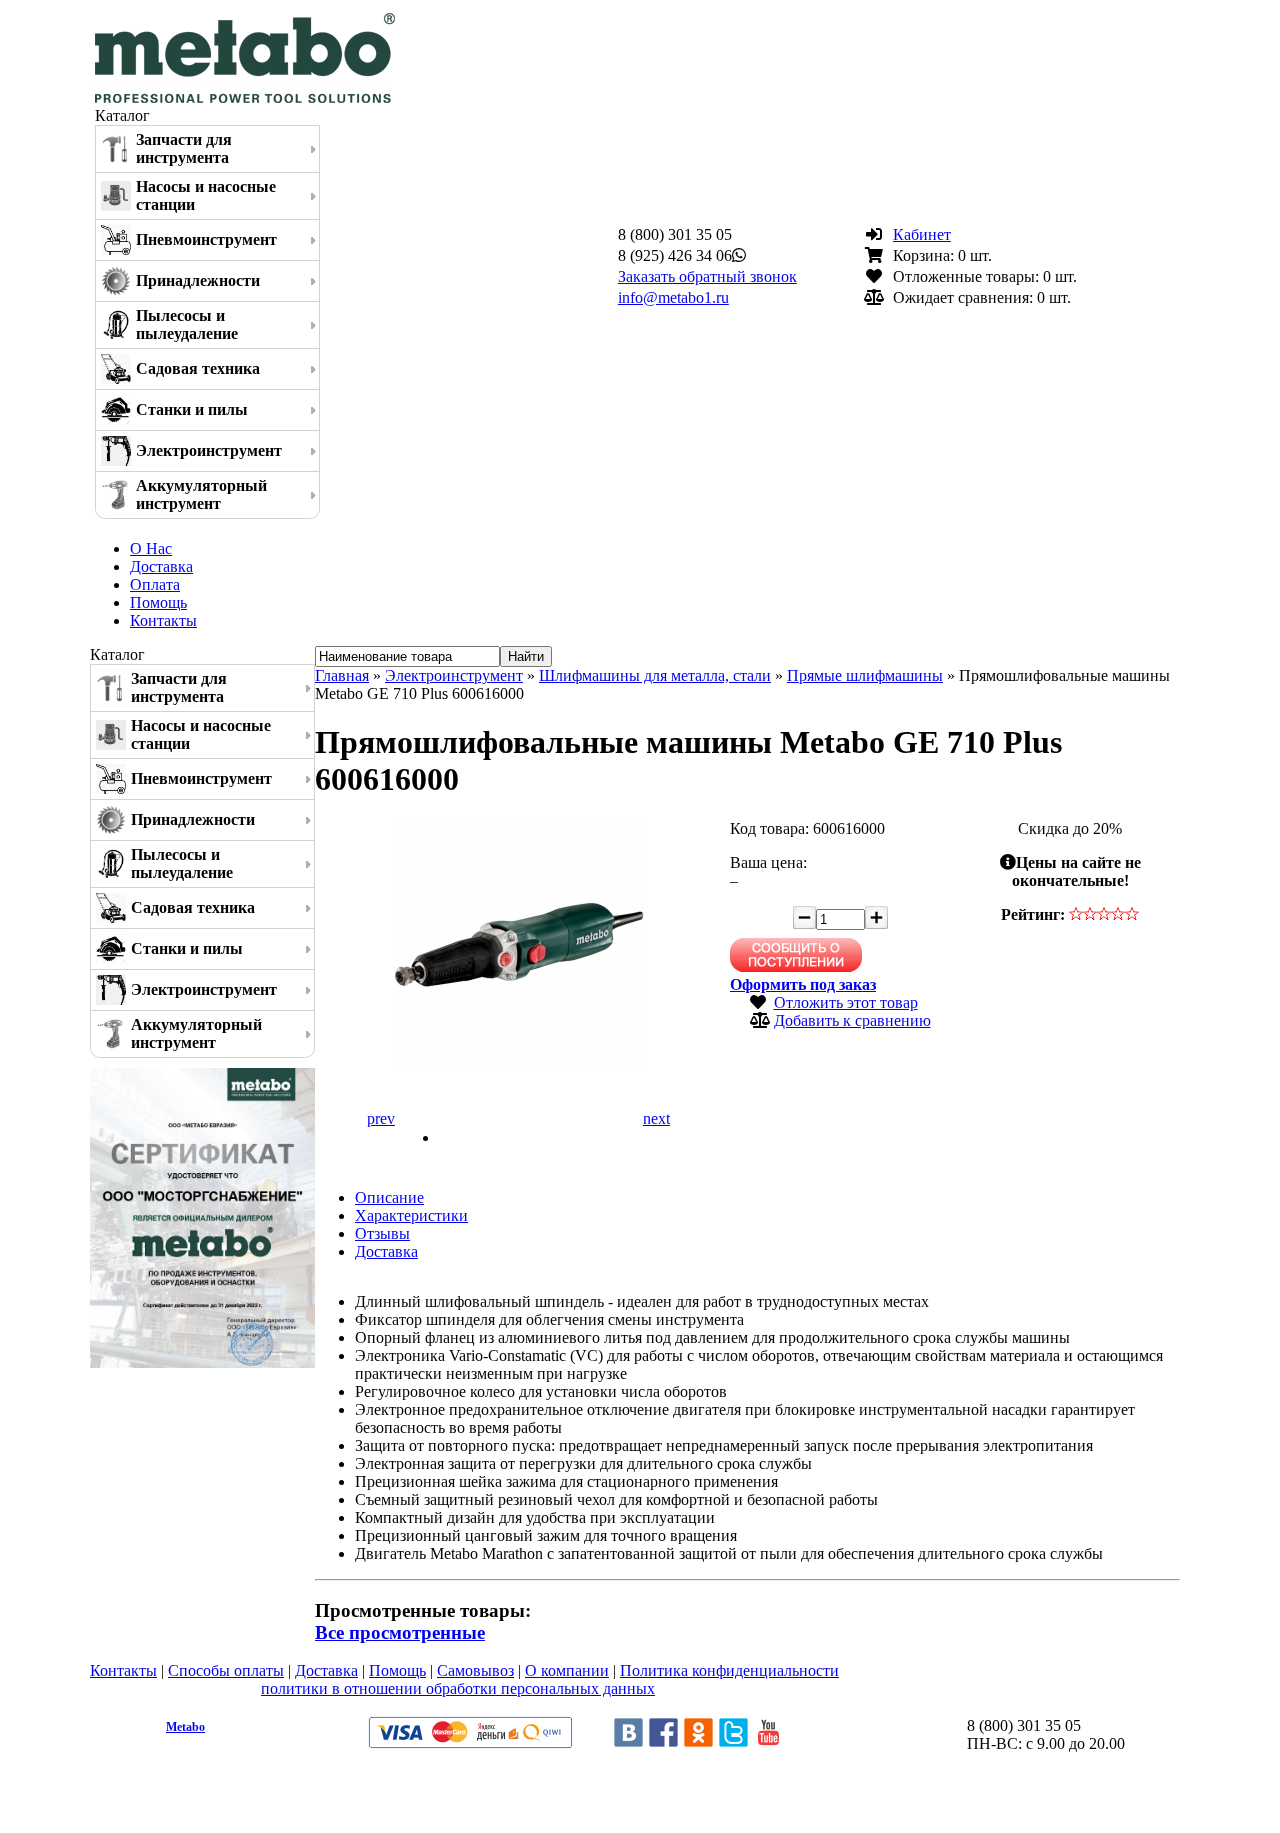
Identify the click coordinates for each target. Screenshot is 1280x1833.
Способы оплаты (226, 1670)
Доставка (161, 566)
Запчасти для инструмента (184, 148)
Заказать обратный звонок (707, 276)
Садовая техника (198, 368)
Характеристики (411, 1215)
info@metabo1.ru (673, 297)
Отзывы (382, 1233)
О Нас (151, 548)
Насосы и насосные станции (206, 195)
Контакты (163, 620)
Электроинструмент (209, 450)
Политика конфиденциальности (729, 1670)
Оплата (155, 584)
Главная (342, 675)
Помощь (158, 602)
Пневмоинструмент (206, 239)
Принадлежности (198, 280)
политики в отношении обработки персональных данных (458, 1688)
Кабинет (922, 234)
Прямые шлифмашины (865, 675)
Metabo (185, 1727)
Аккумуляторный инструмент (201, 494)
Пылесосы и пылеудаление (187, 324)
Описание (389, 1197)
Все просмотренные (400, 1632)
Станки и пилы (192, 409)
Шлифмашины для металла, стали (655, 675)
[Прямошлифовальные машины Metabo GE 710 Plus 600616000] (519, 1064)
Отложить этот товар (846, 1002)
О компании (567, 1670)
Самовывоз (475, 1670)
